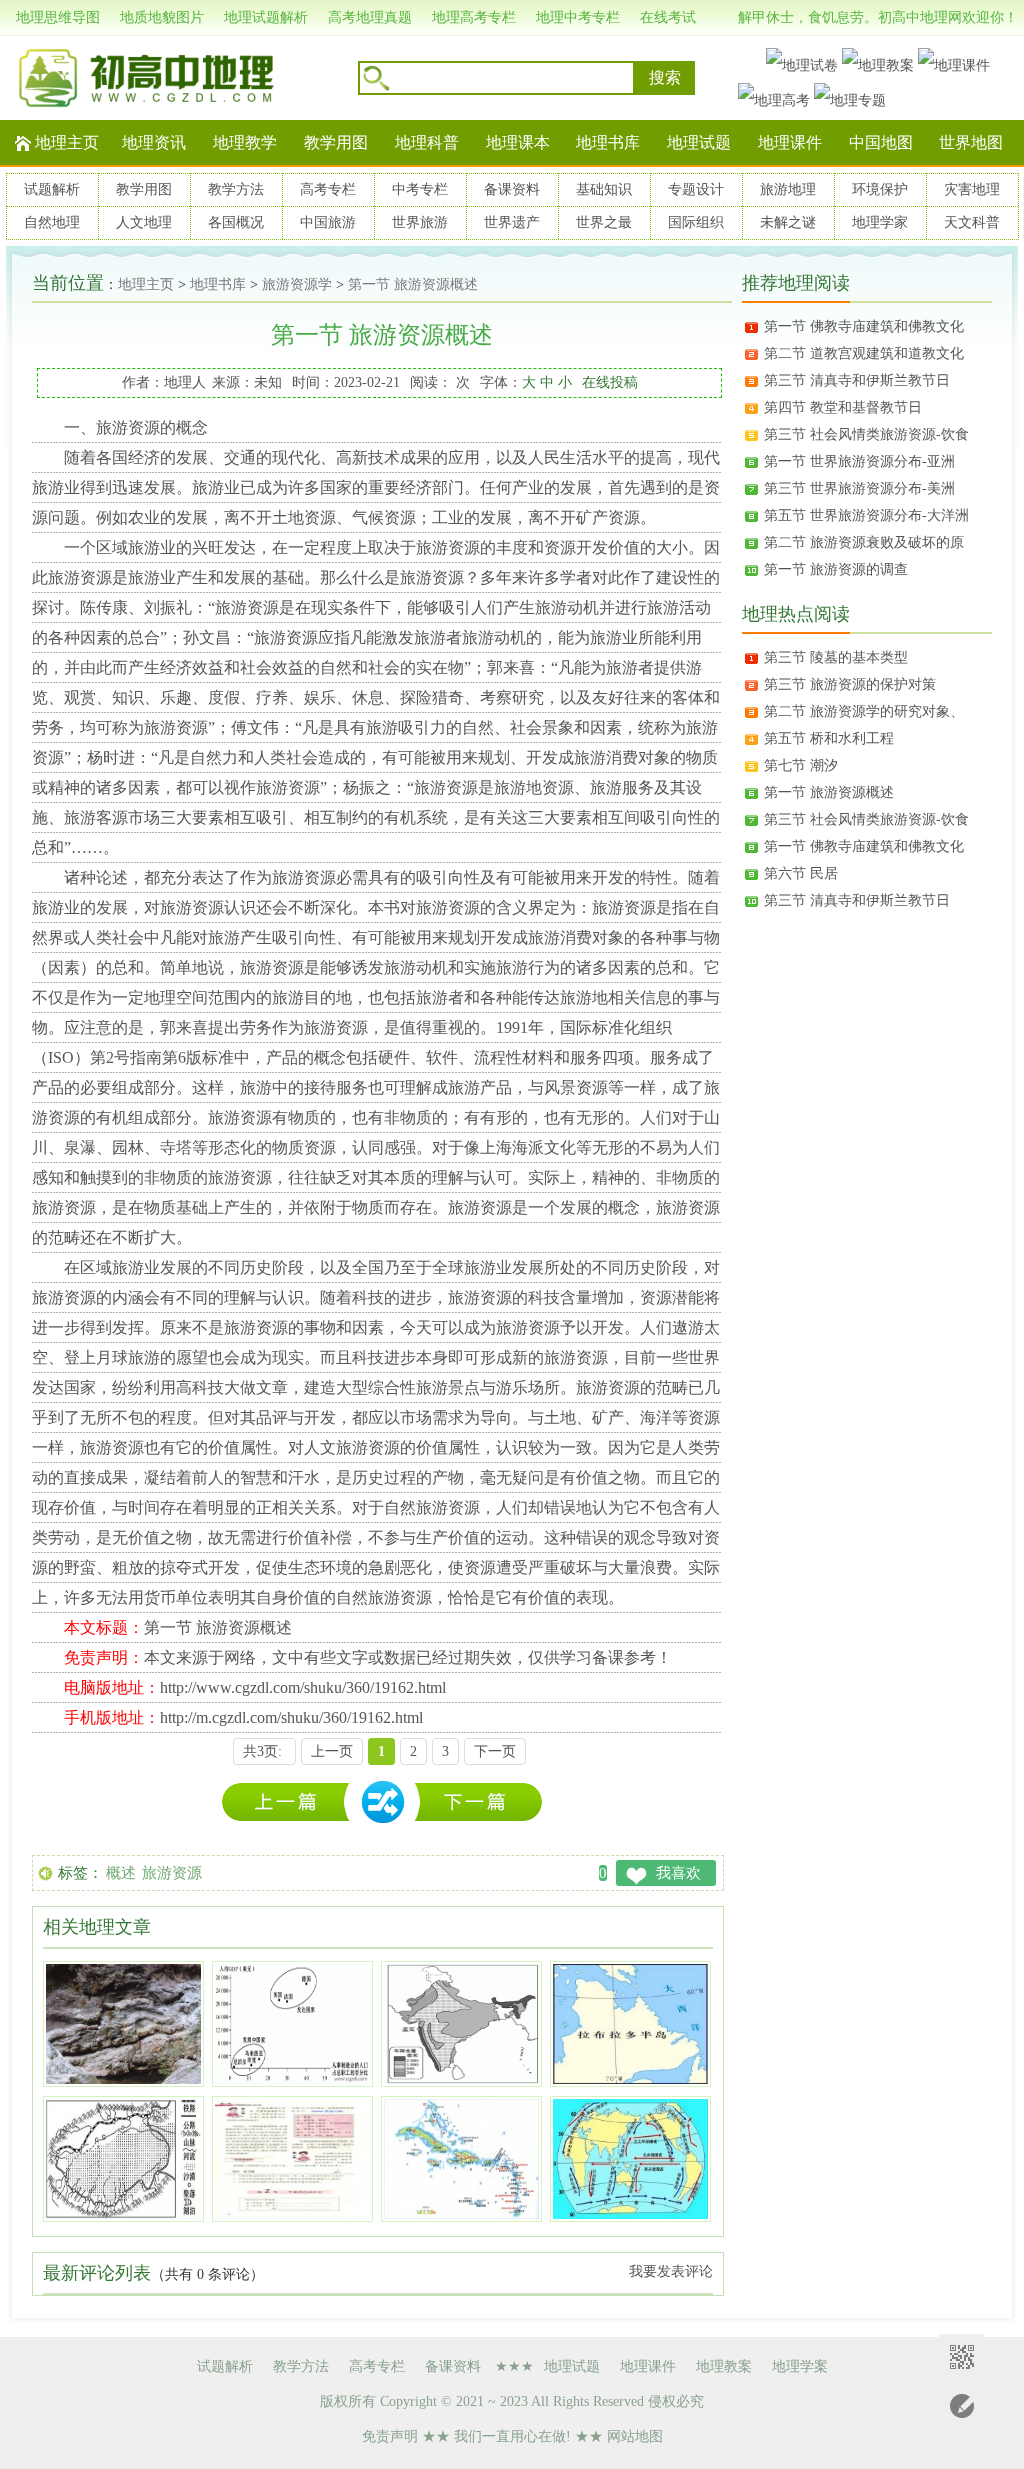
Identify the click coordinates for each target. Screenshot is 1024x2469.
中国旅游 (328, 222)
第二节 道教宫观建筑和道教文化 (864, 353)
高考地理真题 (370, 17)
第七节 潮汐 (801, 765)
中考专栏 (420, 189)
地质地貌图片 (162, 17)
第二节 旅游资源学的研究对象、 (864, 711)
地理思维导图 (58, 17)
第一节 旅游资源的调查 (836, 569)
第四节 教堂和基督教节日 (843, 407)
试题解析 (52, 189)
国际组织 (696, 222)
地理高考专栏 (474, 17)
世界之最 (604, 222)
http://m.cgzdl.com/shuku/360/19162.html (291, 1717)
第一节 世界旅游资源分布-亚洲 (859, 461)
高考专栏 (328, 189)
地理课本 (518, 142)
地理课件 (790, 142)
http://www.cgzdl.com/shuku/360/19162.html (303, 1687)
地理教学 (245, 142)
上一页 (332, 1751)
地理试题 (699, 142)
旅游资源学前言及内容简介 (477, 1802)
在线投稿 (610, 382)
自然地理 (52, 222)
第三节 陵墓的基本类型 (836, 657)
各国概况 (236, 222)
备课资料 (512, 189)
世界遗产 (512, 222)
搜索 (665, 77)
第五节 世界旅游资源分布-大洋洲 (866, 515)
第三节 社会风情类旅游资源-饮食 (866, 434)
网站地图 (635, 2436)
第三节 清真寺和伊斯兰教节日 (857, 380)
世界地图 (971, 142)
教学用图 (336, 142)
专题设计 (696, 189)
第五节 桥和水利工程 (829, 738)
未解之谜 (788, 222)
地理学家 (880, 222)
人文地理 (144, 222)
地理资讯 (154, 142)
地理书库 (608, 142)
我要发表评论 (671, 2271)
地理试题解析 (266, 17)
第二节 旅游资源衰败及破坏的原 (864, 542)
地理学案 (800, 2366)
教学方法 (236, 189)
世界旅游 (420, 222)
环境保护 (880, 189)
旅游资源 (172, 1873)
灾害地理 (972, 189)
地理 (160, 997)
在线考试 (668, 17)
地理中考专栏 (578, 17)
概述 (121, 1873)
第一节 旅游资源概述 (413, 284)
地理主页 (67, 142)
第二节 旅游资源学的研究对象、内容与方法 (291, 1802)
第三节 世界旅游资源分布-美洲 (859, 488)
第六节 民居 (801, 873)
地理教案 (724, 2366)
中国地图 (881, 142)
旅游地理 (788, 189)
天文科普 (972, 222)
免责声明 (390, 2436)
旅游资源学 (297, 284)
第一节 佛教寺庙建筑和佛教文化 (864, 326)
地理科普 (427, 142)
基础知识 (604, 189)
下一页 (495, 1751)
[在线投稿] (961, 2406)
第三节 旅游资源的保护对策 (850, 684)
